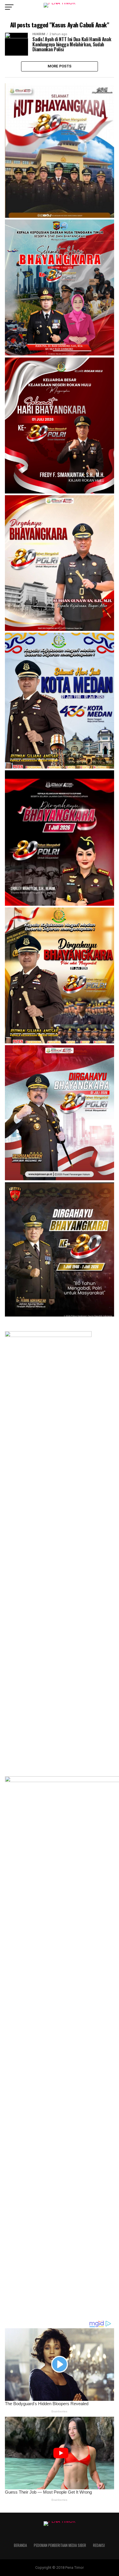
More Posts (60, 66)
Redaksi (99, 2545)
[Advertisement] (48, 2269)
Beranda (20, 2545)
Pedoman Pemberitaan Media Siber (60, 2545)
